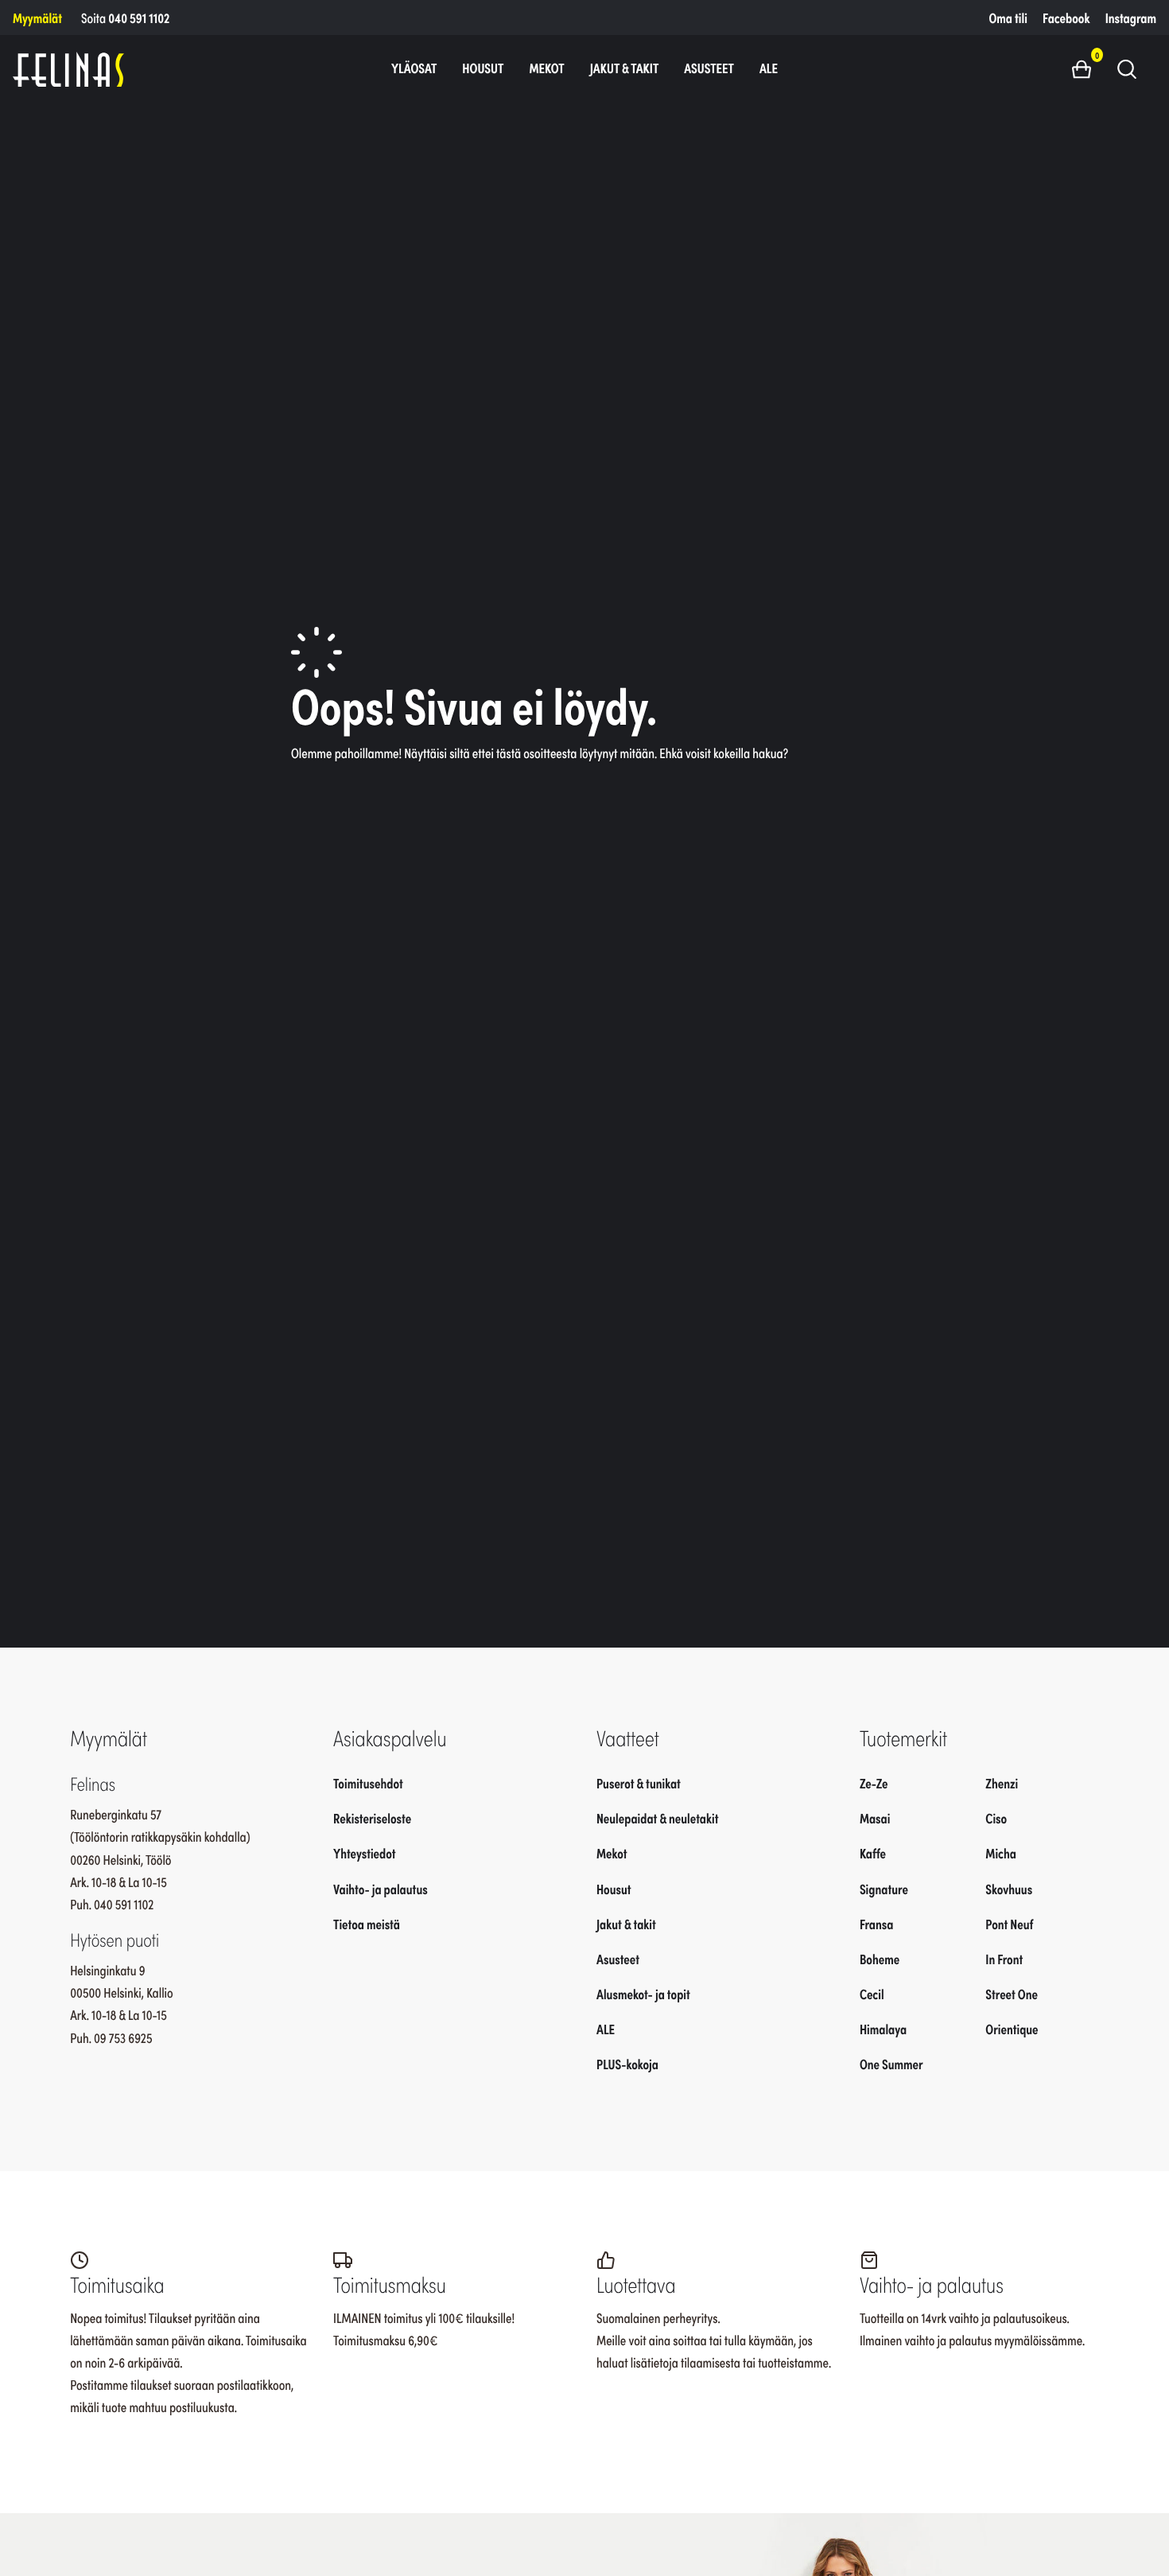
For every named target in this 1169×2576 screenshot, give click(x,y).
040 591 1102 (139, 18)
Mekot (546, 68)
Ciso (996, 1818)
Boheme (880, 1959)
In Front (1004, 1959)
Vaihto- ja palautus (381, 1889)
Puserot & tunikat (639, 1783)
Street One (1012, 1994)
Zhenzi (1002, 1783)
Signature (884, 1889)
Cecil (872, 1994)
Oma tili (1008, 18)
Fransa (877, 1924)
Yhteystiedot (364, 1854)
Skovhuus (1009, 1889)
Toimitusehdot (368, 1783)
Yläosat (414, 68)
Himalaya (883, 2029)
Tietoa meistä (367, 1924)
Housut (483, 68)
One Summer (891, 2064)
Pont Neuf (1009, 1924)
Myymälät (37, 18)
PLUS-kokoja (627, 2064)
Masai (875, 1818)
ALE (769, 68)
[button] (1087, 68)
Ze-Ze (874, 1783)
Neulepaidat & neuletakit (657, 1818)
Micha (1001, 1854)
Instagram (1131, 18)
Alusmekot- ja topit (643, 1994)
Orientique (1012, 2029)
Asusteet (709, 68)
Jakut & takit (625, 68)
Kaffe (873, 1854)
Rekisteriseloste (372, 1818)
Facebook (1066, 18)
